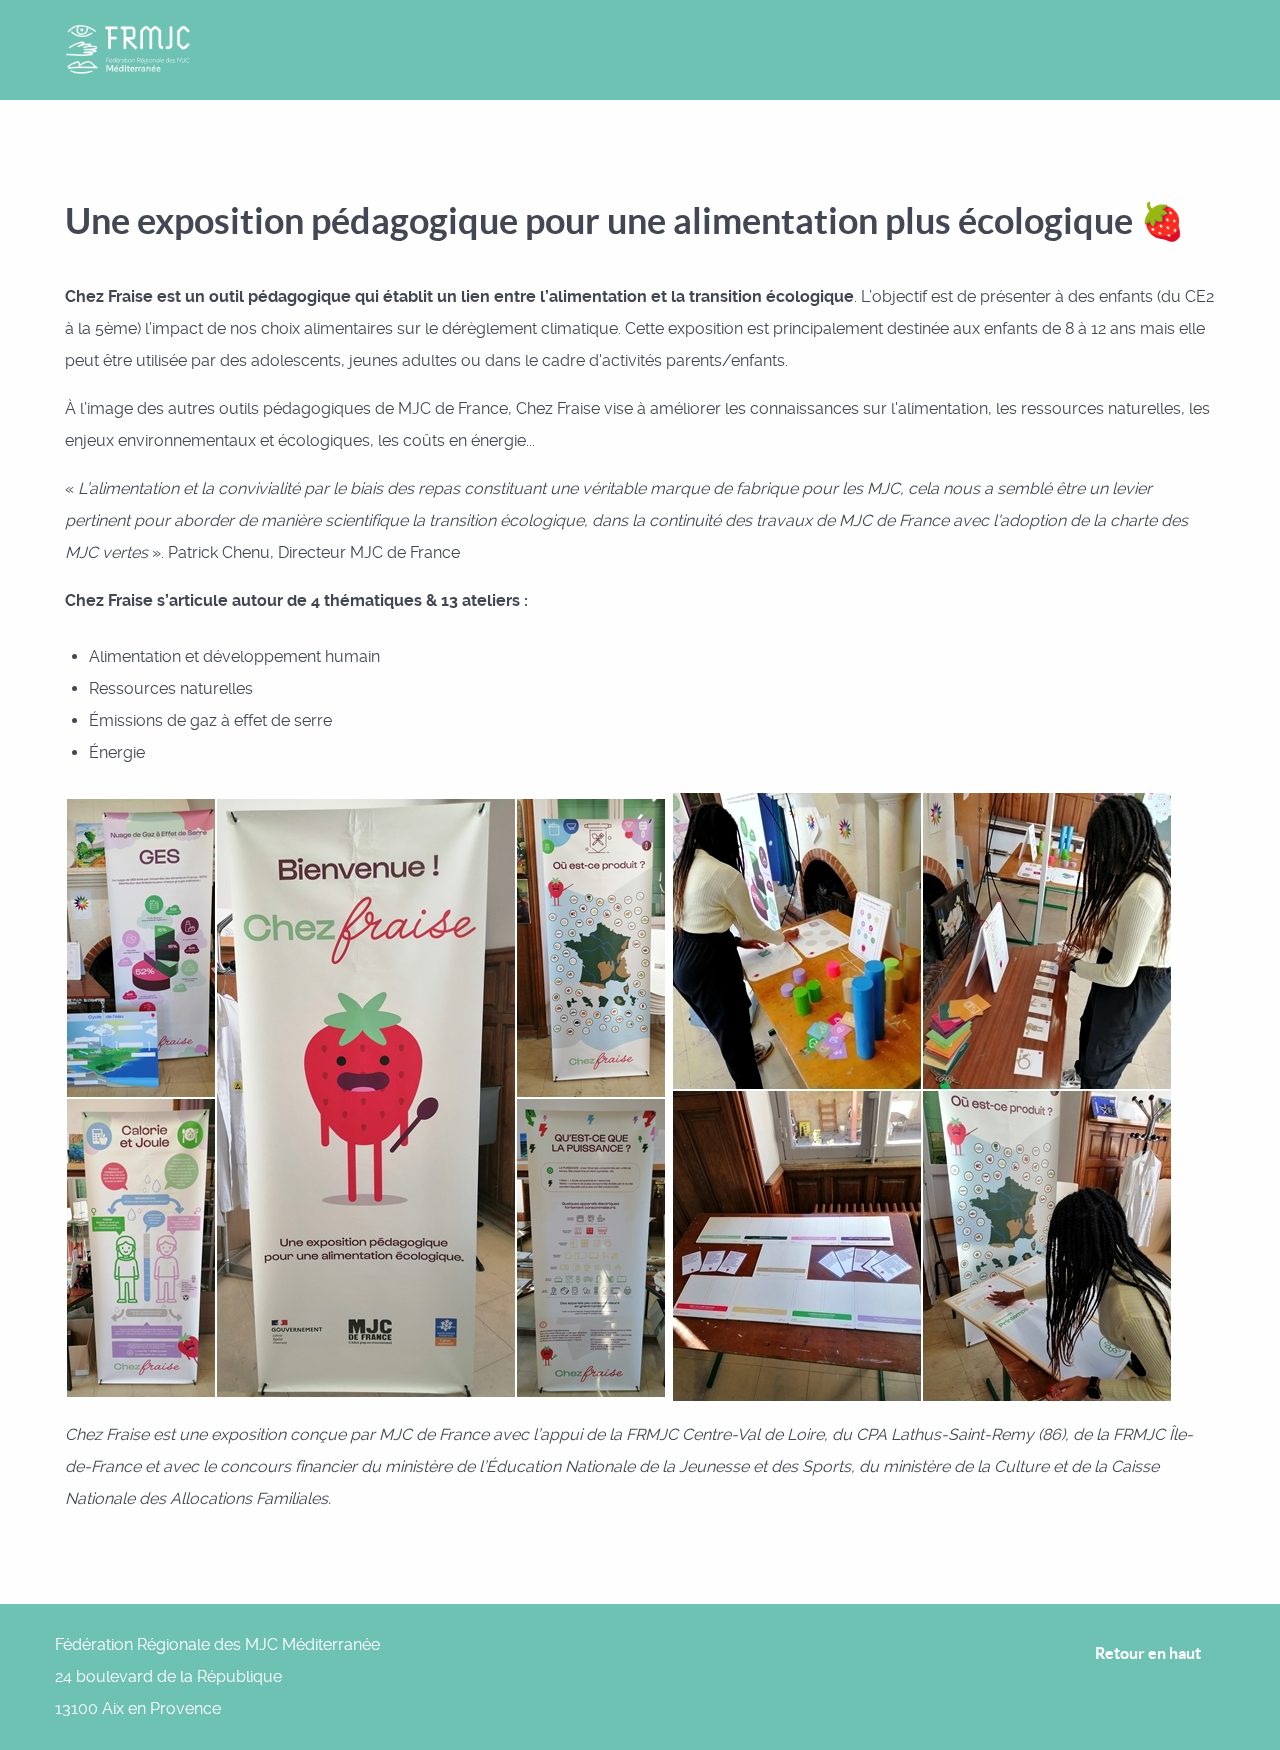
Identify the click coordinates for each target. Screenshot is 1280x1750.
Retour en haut (1149, 1653)
